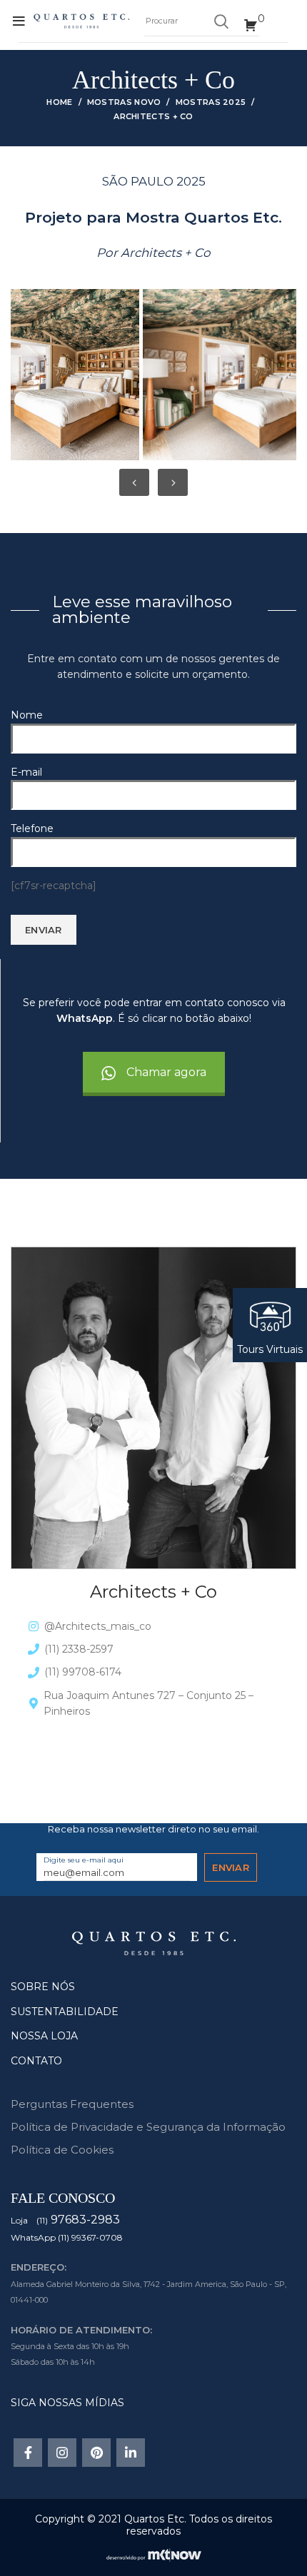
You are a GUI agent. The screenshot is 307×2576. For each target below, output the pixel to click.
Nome (27, 715)
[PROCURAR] (221, 21)
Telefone (32, 828)
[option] (73, 375)
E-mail (26, 772)
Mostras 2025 (211, 102)
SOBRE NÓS (43, 1987)
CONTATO (36, 2061)
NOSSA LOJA (44, 2036)
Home (59, 102)
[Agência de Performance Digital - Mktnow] (154, 2554)
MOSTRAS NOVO (124, 102)
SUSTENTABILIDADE (65, 2012)
